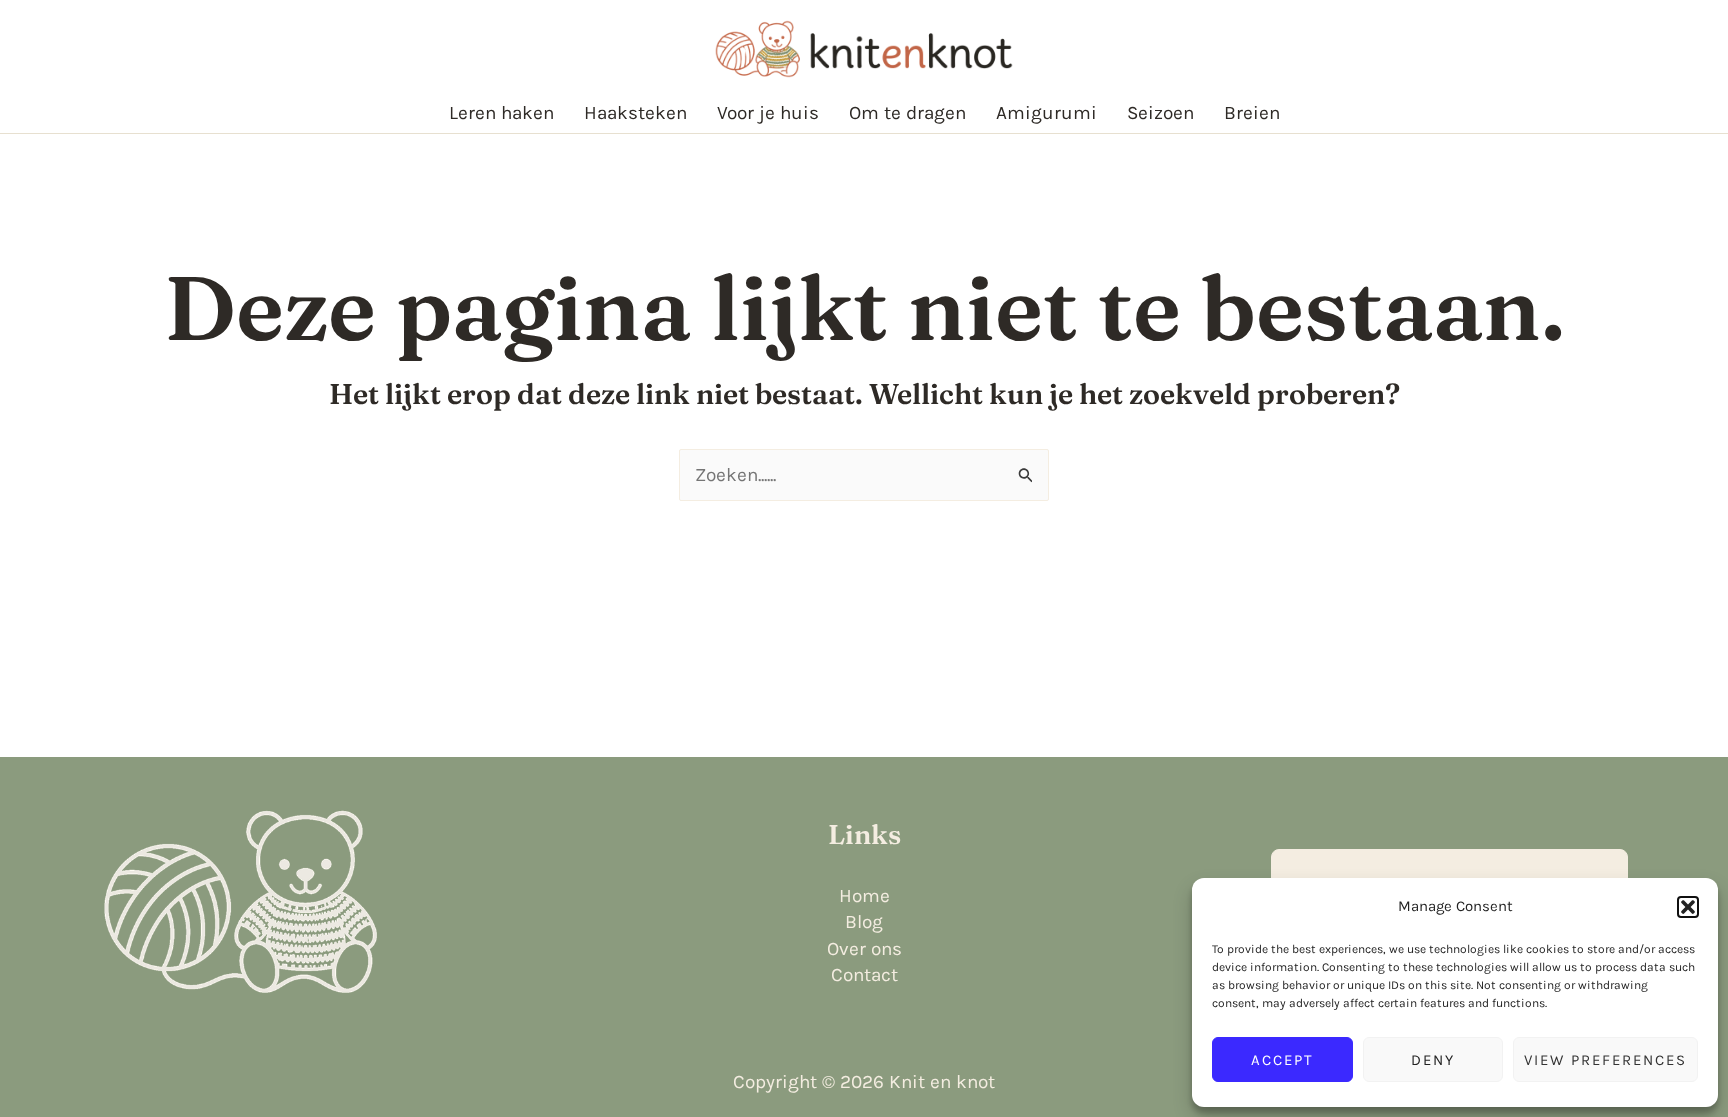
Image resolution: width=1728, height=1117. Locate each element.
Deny (1433, 1060)
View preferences (1605, 1060)
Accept (1282, 1060)
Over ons (864, 949)
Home (864, 896)
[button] (1688, 907)
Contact (864, 975)
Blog (864, 922)
